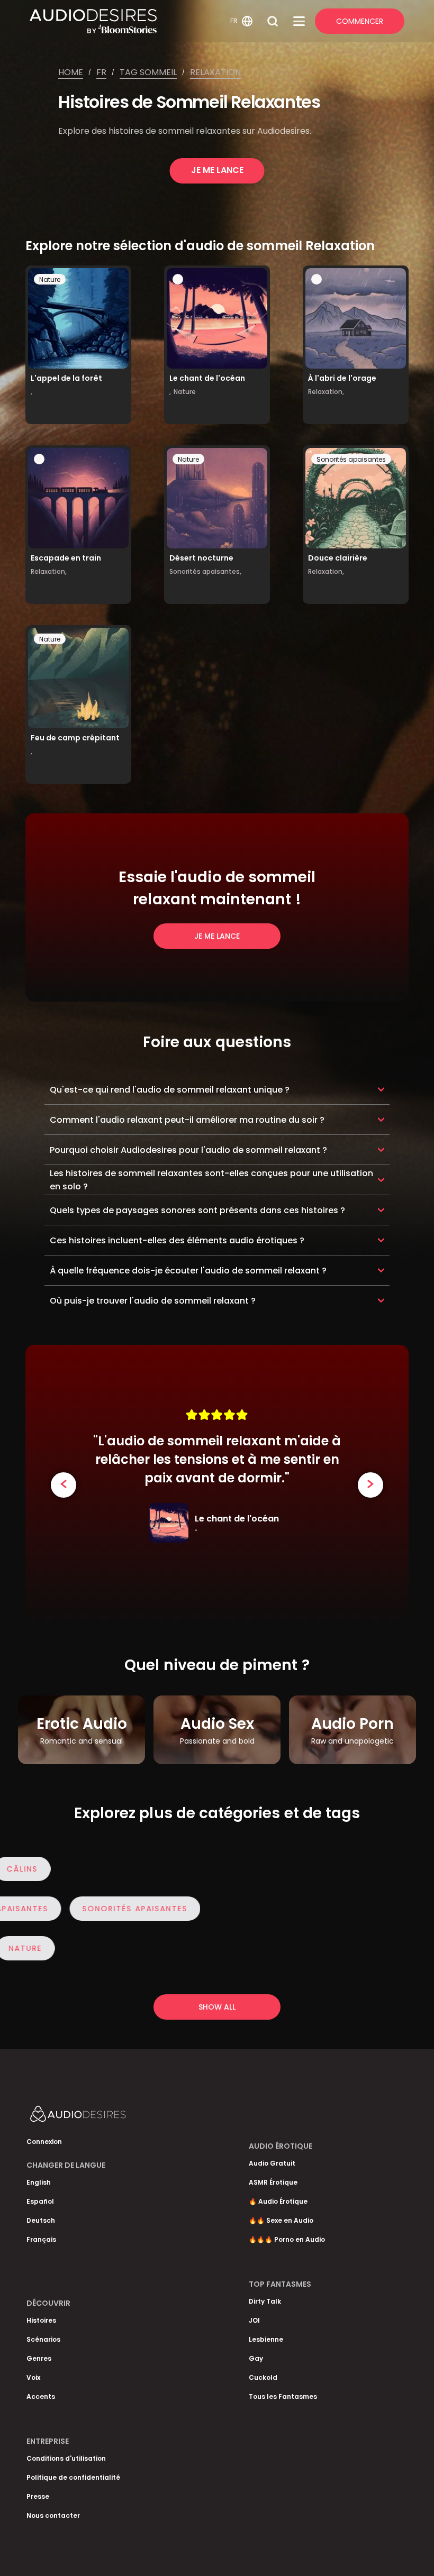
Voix (33, 2377)
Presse (38, 2496)
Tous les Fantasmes (283, 2396)
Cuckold (263, 2377)
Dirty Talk (265, 2301)
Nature (50, 279)
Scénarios (43, 2339)
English (39, 2182)
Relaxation (215, 72)
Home (71, 72)
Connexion (44, 2142)
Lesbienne (266, 2339)
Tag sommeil (148, 72)
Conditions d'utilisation (66, 2458)
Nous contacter (53, 2515)
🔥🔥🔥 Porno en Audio (287, 2239)
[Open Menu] (299, 21)
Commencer (360, 21)
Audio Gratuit (272, 2163)
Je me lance (217, 170)
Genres (39, 2358)
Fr (101, 72)
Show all (217, 2007)
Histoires (41, 2320)
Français (41, 2239)
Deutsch (41, 2220)
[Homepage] (128, 21)
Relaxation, (326, 392)
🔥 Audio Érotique (278, 2201)
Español (40, 2201)
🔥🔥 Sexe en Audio (281, 2220)
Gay (256, 2358)
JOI (254, 2320)
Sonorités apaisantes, (205, 571)
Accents (41, 2396)
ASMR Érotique (273, 2182)
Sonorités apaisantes (351, 459)
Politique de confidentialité (73, 2477)
